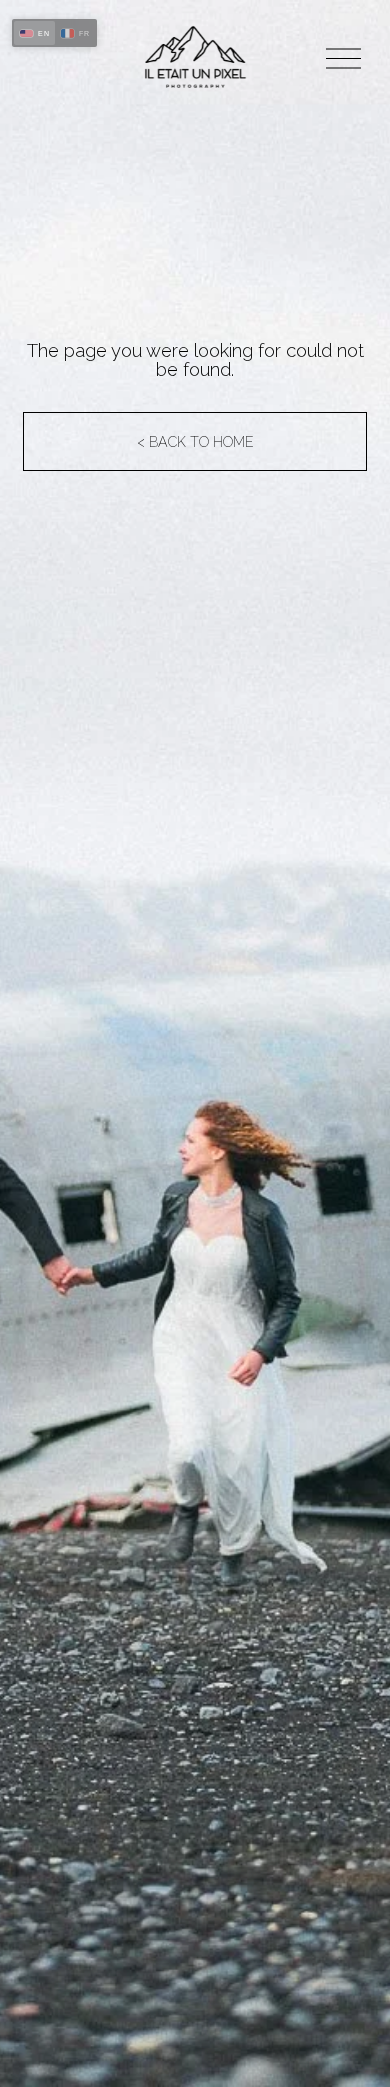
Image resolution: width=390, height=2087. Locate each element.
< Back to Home (195, 442)
